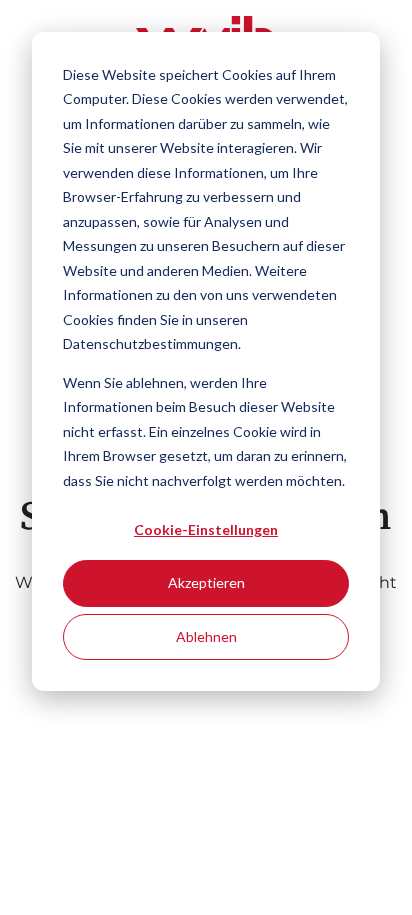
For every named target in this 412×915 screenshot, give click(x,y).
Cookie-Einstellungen (206, 529)
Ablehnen (206, 636)
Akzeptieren (206, 582)
